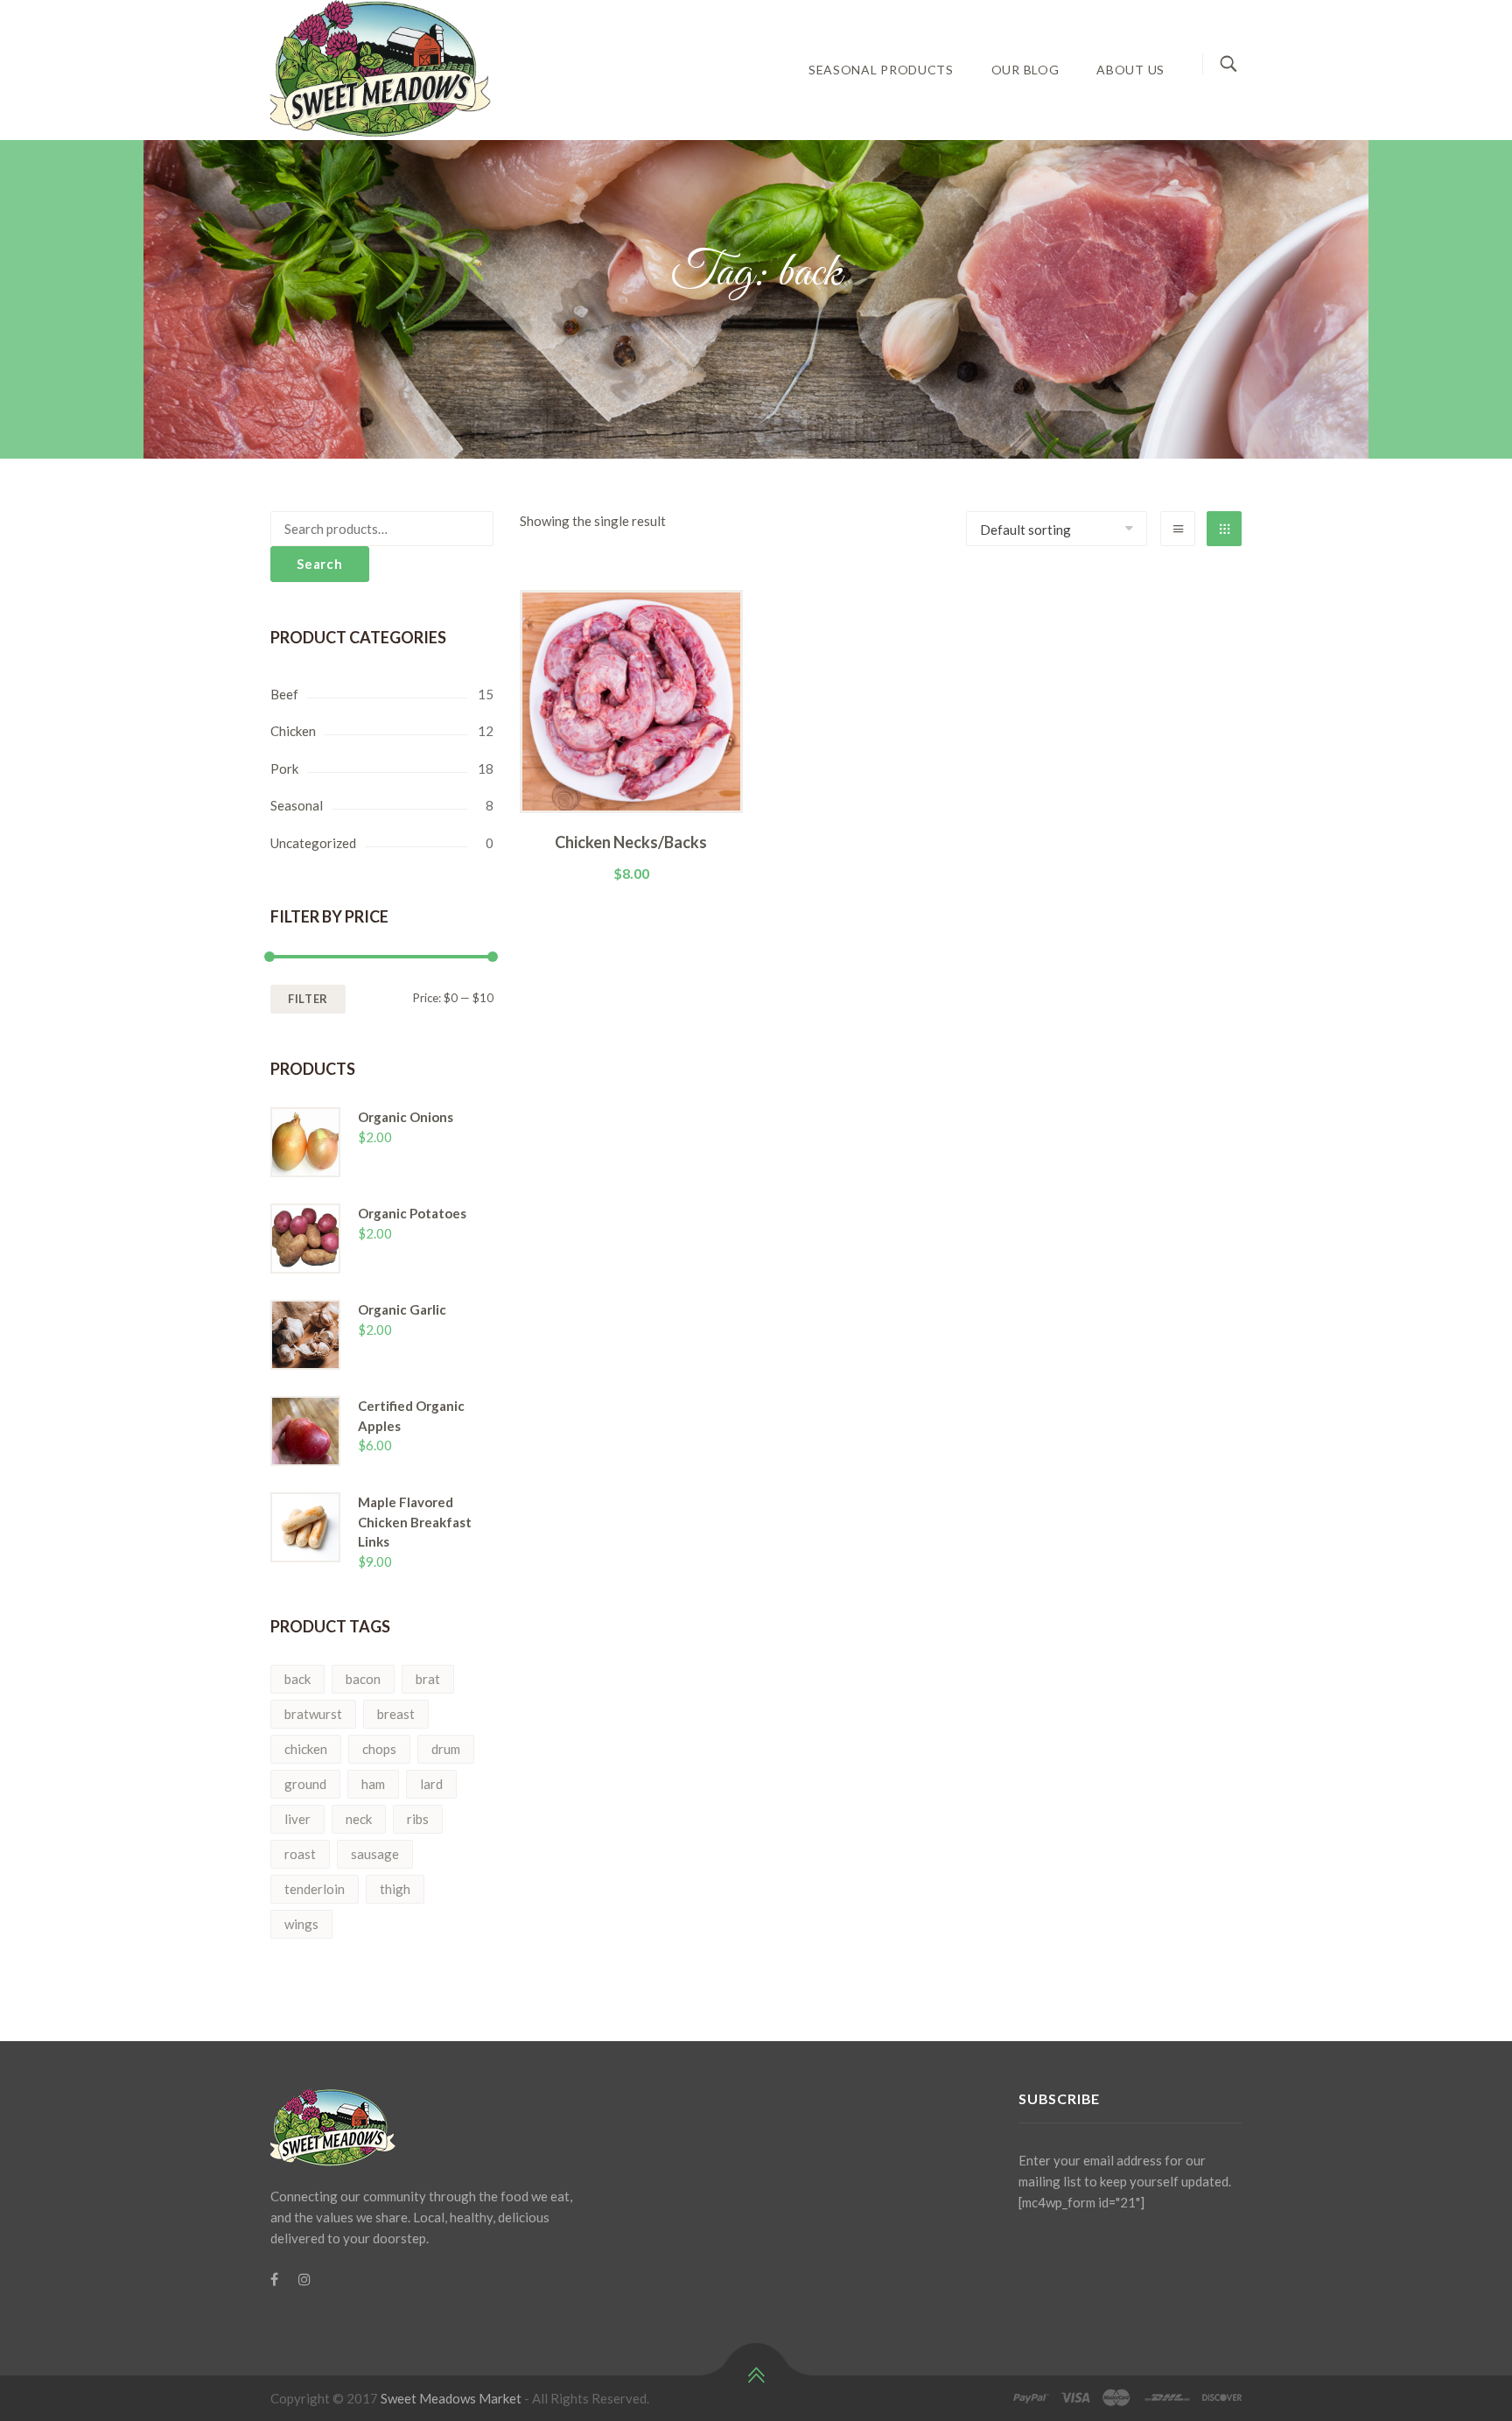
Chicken (293, 731)
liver (297, 1819)
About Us (1130, 70)
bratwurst (313, 1714)
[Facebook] (274, 2279)
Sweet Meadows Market (451, 2398)
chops (379, 1749)
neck (359, 1819)
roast (300, 1854)
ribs (418, 1819)
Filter (308, 999)
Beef (284, 694)
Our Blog (1025, 70)
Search (320, 564)
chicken (306, 1749)
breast (396, 1714)
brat (428, 1679)
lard (431, 1784)
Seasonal (297, 805)
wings (301, 1924)
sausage (375, 1854)
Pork (284, 768)
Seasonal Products (881, 70)
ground (305, 1784)
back (297, 1679)
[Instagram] (304, 2279)
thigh (395, 1889)
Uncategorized (313, 843)
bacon (363, 1679)
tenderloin (315, 1889)
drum (446, 1749)
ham (373, 1784)
